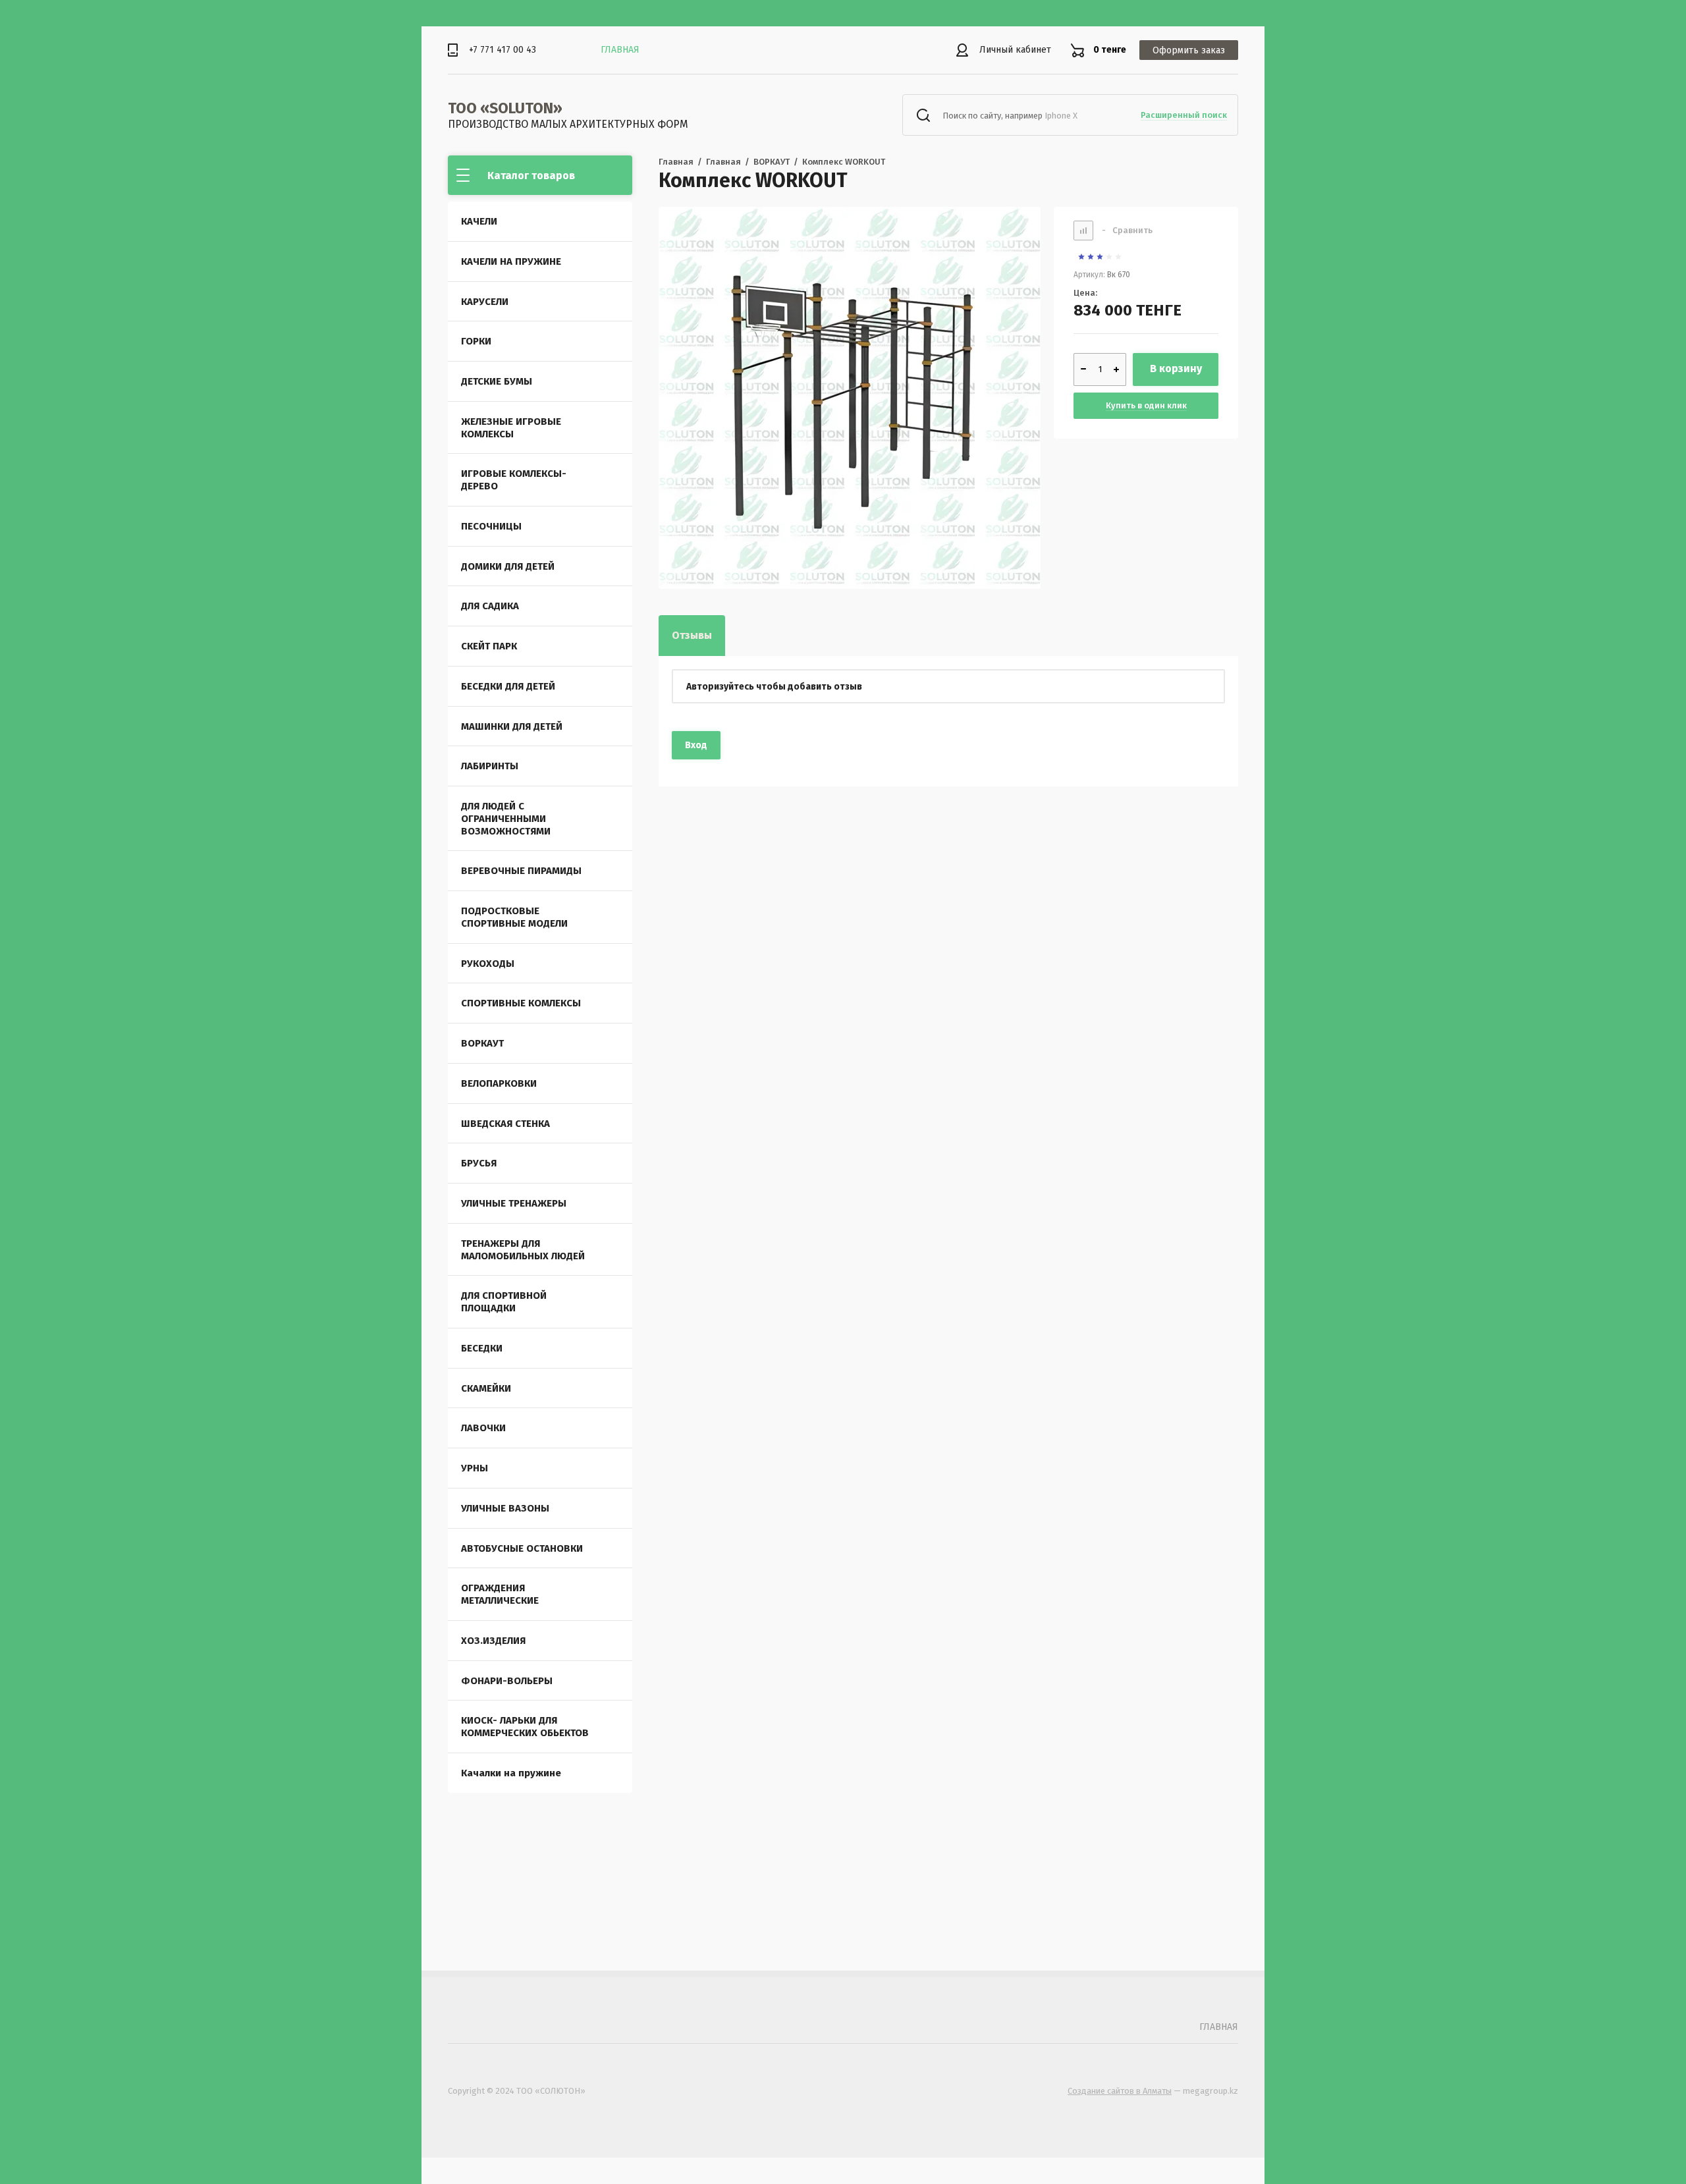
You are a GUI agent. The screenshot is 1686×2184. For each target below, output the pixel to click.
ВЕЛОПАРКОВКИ (499, 1083)
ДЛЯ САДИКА (490, 606)
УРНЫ (475, 1468)
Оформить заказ (1189, 50)
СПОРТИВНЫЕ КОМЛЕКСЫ (521, 1003)
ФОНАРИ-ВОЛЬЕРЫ (507, 1681)
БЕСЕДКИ (482, 1348)
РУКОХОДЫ (488, 964)
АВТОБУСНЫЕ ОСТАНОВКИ (522, 1548)
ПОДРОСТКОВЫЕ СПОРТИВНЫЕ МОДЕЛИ (514, 917)
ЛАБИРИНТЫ (490, 766)
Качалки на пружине (511, 1773)
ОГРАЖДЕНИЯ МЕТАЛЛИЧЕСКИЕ (500, 1594)
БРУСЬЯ (479, 1163)
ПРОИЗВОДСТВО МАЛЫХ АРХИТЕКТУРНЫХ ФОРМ (568, 124)
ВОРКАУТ (482, 1043)
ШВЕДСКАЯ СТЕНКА (505, 1124)
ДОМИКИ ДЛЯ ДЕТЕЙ (508, 566)
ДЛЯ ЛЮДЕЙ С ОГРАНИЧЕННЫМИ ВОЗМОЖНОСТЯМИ (506, 819)
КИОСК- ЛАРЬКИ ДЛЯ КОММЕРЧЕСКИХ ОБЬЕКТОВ (525, 1727)
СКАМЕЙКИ (486, 1388)
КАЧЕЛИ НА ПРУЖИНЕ (511, 261)
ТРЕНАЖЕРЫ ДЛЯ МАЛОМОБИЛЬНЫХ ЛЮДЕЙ (523, 1250)
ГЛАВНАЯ (620, 50)
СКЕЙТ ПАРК (489, 646)
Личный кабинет (1015, 50)
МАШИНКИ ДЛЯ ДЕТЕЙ (512, 726)
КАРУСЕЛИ (485, 302)
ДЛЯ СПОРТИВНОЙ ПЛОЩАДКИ (504, 1302)
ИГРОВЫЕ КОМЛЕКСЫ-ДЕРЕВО (514, 480)
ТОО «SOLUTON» (505, 108)
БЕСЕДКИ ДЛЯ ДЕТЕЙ (508, 686)
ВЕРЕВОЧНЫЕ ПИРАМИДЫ (521, 871)
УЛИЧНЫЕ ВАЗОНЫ (505, 1508)
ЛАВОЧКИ (483, 1428)
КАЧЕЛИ (479, 221)
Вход (696, 745)
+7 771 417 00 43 (503, 50)
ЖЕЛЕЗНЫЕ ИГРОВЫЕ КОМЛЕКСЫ (511, 428)
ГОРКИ (476, 341)
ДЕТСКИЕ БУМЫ (497, 381)
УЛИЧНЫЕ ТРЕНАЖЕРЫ (514, 1203)
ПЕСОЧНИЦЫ (491, 526)
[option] (850, 398)
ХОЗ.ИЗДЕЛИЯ (493, 1641)
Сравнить (1127, 230)
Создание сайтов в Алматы (1120, 2091)
